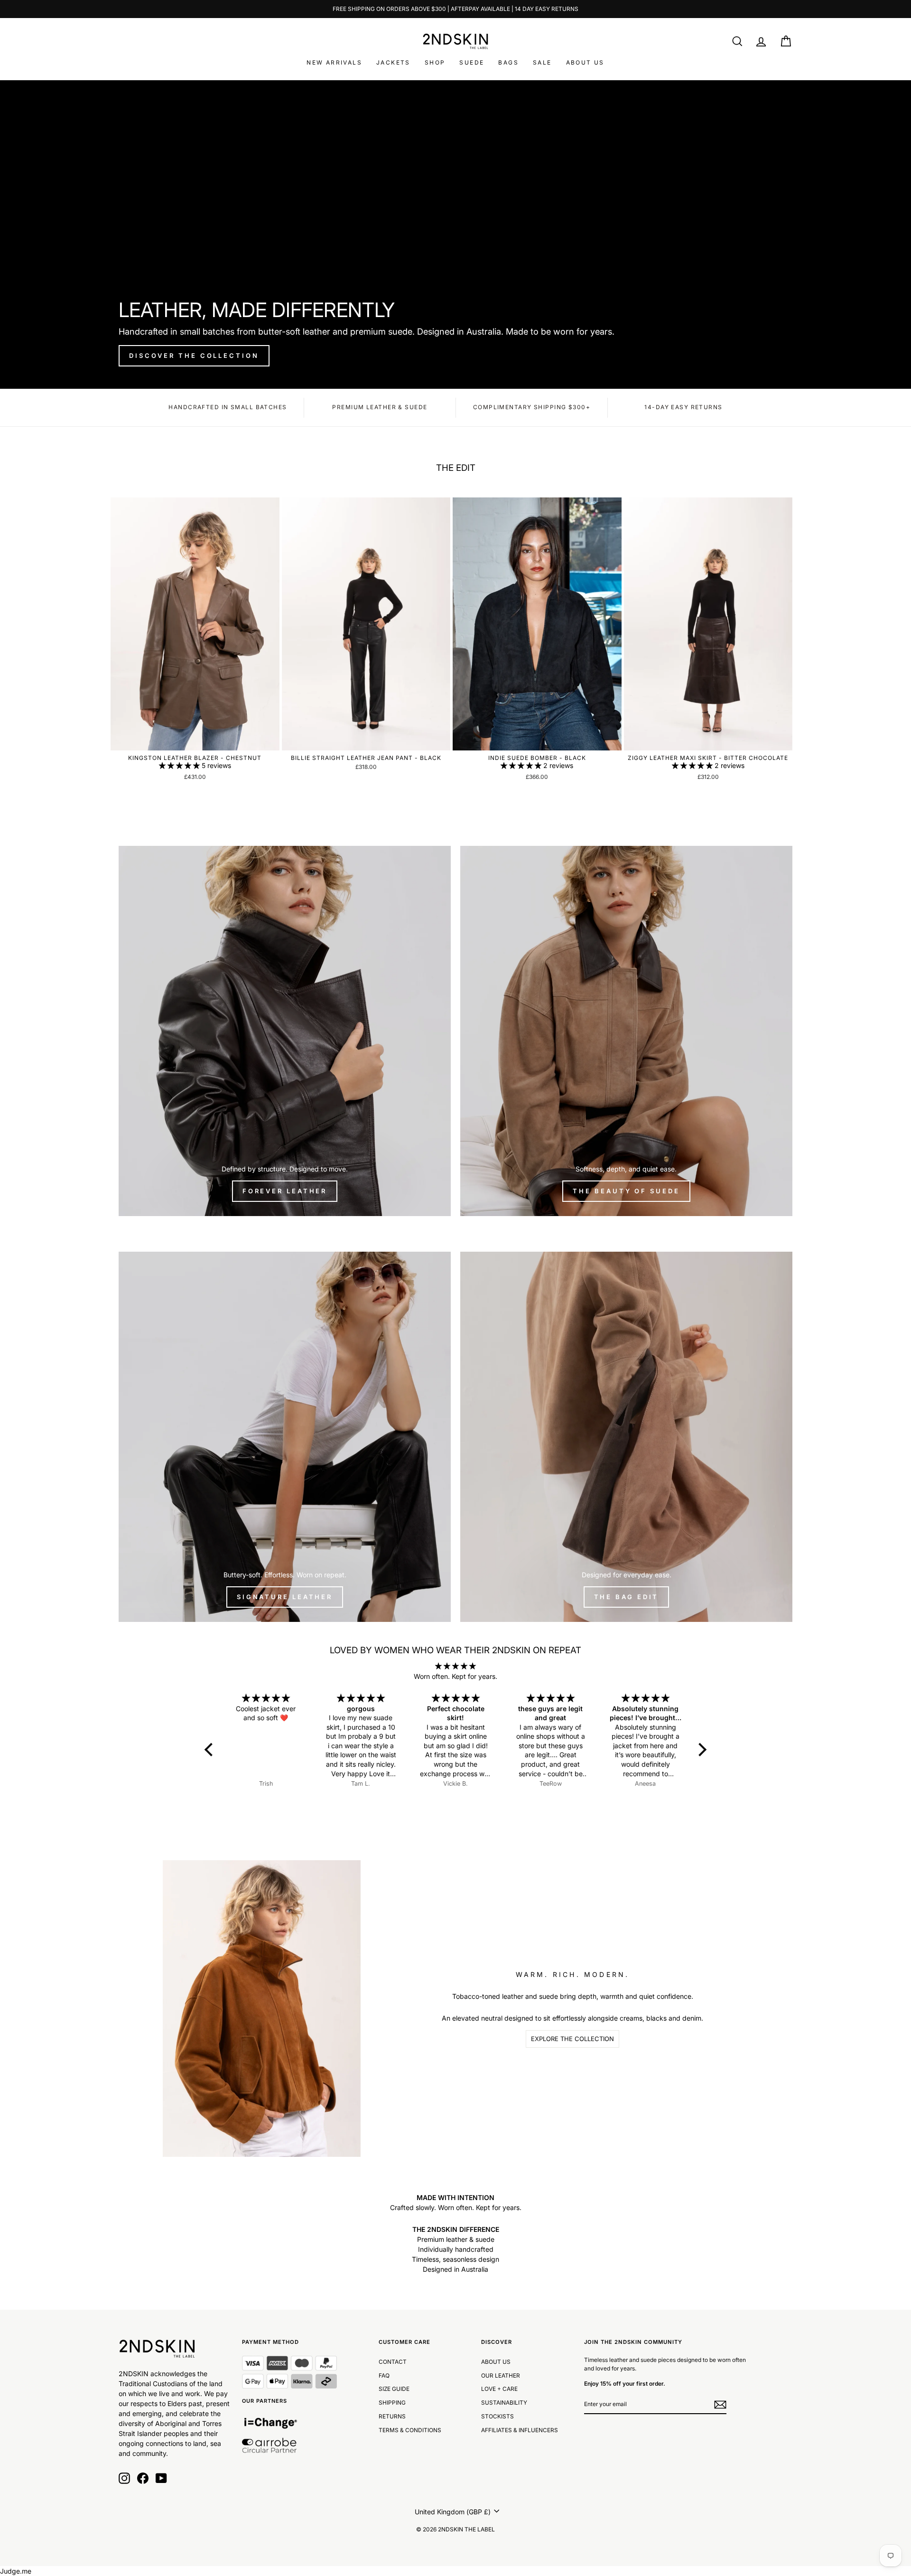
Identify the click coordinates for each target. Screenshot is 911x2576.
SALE (542, 62)
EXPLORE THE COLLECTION (572, 2039)
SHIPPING (392, 2403)
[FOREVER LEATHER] (285, 1031)
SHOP (435, 62)
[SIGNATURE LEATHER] (285, 1437)
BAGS (508, 62)
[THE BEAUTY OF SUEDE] (626, 1031)
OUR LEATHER (501, 2375)
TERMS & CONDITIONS (410, 2430)
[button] (180, 765)
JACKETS (393, 62)
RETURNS (392, 2416)
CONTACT (393, 2362)
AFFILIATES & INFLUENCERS (520, 2430)
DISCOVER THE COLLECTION (194, 356)
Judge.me (16, 2571)
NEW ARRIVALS (334, 62)
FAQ (384, 2375)
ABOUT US (585, 62)
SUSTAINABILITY (504, 2403)
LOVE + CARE (499, 2389)
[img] (456, 1666)
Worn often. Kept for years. (455, 1676)
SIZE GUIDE (394, 2389)
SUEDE (472, 62)
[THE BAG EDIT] (626, 1437)
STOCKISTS (497, 2416)
